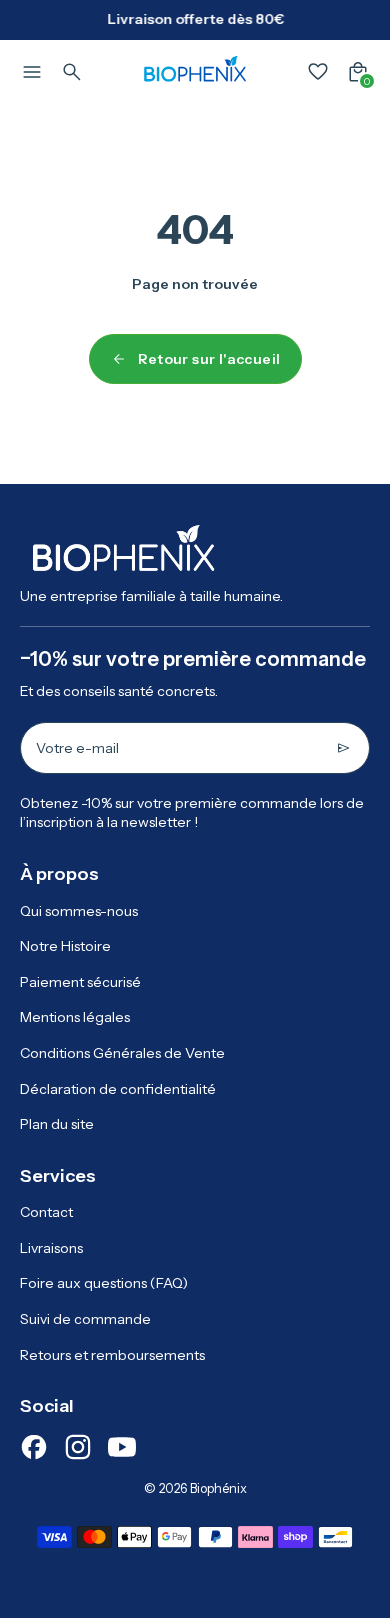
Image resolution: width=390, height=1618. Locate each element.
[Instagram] (78, 1447)
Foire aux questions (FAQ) (104, 1283)
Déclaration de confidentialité (118, 1089)
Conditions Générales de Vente (122, 1053)
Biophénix (218, 1488)
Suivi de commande (85, 1319)
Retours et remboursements (112, 1355)
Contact (46, 1212)
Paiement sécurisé (80, 982)
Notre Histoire (65, 946)
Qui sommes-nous (79, 911)
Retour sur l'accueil (209, 359)
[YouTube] (122, 1447)
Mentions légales (75, 1017)
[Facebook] (34, 1447)
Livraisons (51, 1248)
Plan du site (57, 1124)
